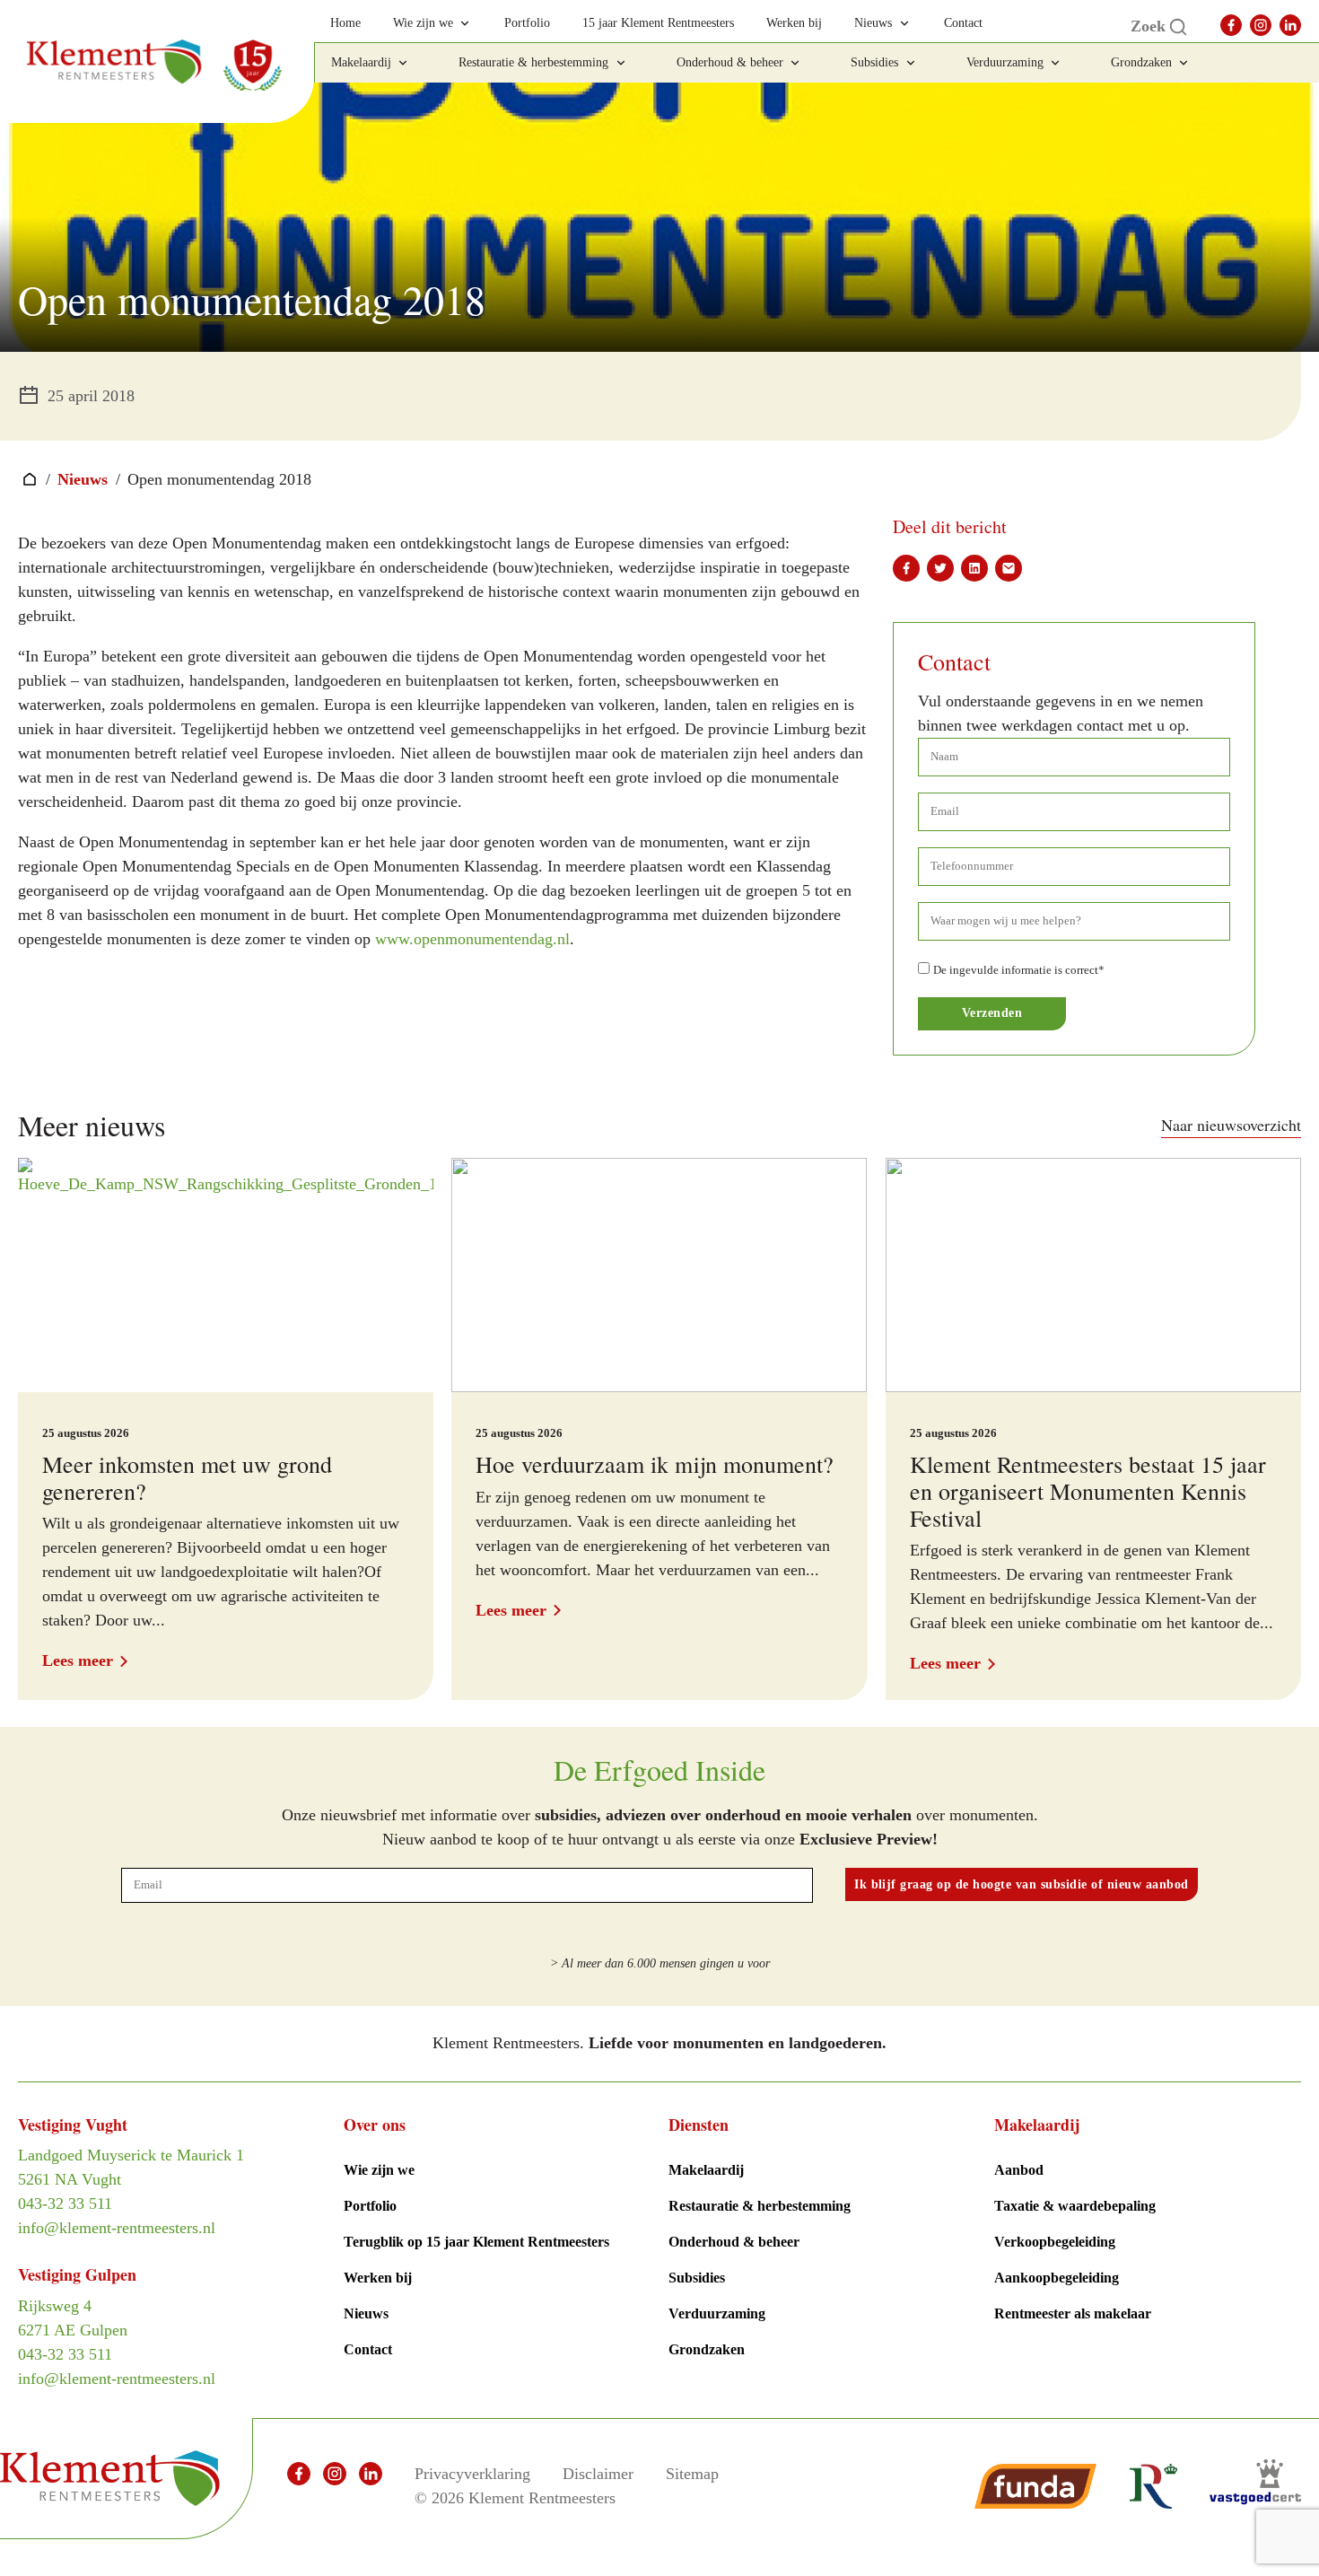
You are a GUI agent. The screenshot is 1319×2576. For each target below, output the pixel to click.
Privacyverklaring (472, 2474)
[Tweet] (940, 568)
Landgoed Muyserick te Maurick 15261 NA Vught (131, 2167)
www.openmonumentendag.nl (472, 939)
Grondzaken (707, 2349)
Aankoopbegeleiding (1057, 2278)
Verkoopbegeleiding (1055, 2242)
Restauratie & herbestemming (760, 2206)
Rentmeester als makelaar (1073, 2313)
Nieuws (83, 479)
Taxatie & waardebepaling (1075, 2206)
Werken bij (378, 2278)
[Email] (1009, 568)
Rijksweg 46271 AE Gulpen (73, 2318)
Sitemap (692, 2474)
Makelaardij (706, 2170)
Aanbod (1019, 2170)
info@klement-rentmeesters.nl (117, 2228)
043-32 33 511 (65, 2204)
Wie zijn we (379, 2170)
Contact (368, 2349)
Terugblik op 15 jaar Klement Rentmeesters (476, 2242)
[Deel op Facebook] (906, 568)
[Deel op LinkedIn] (974, 568)
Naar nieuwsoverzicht (1231, 1125)
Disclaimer (598, 2474)
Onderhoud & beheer (734, 2242)
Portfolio (370, 2206)
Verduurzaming (717, 2313)
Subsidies (697, 2278)
